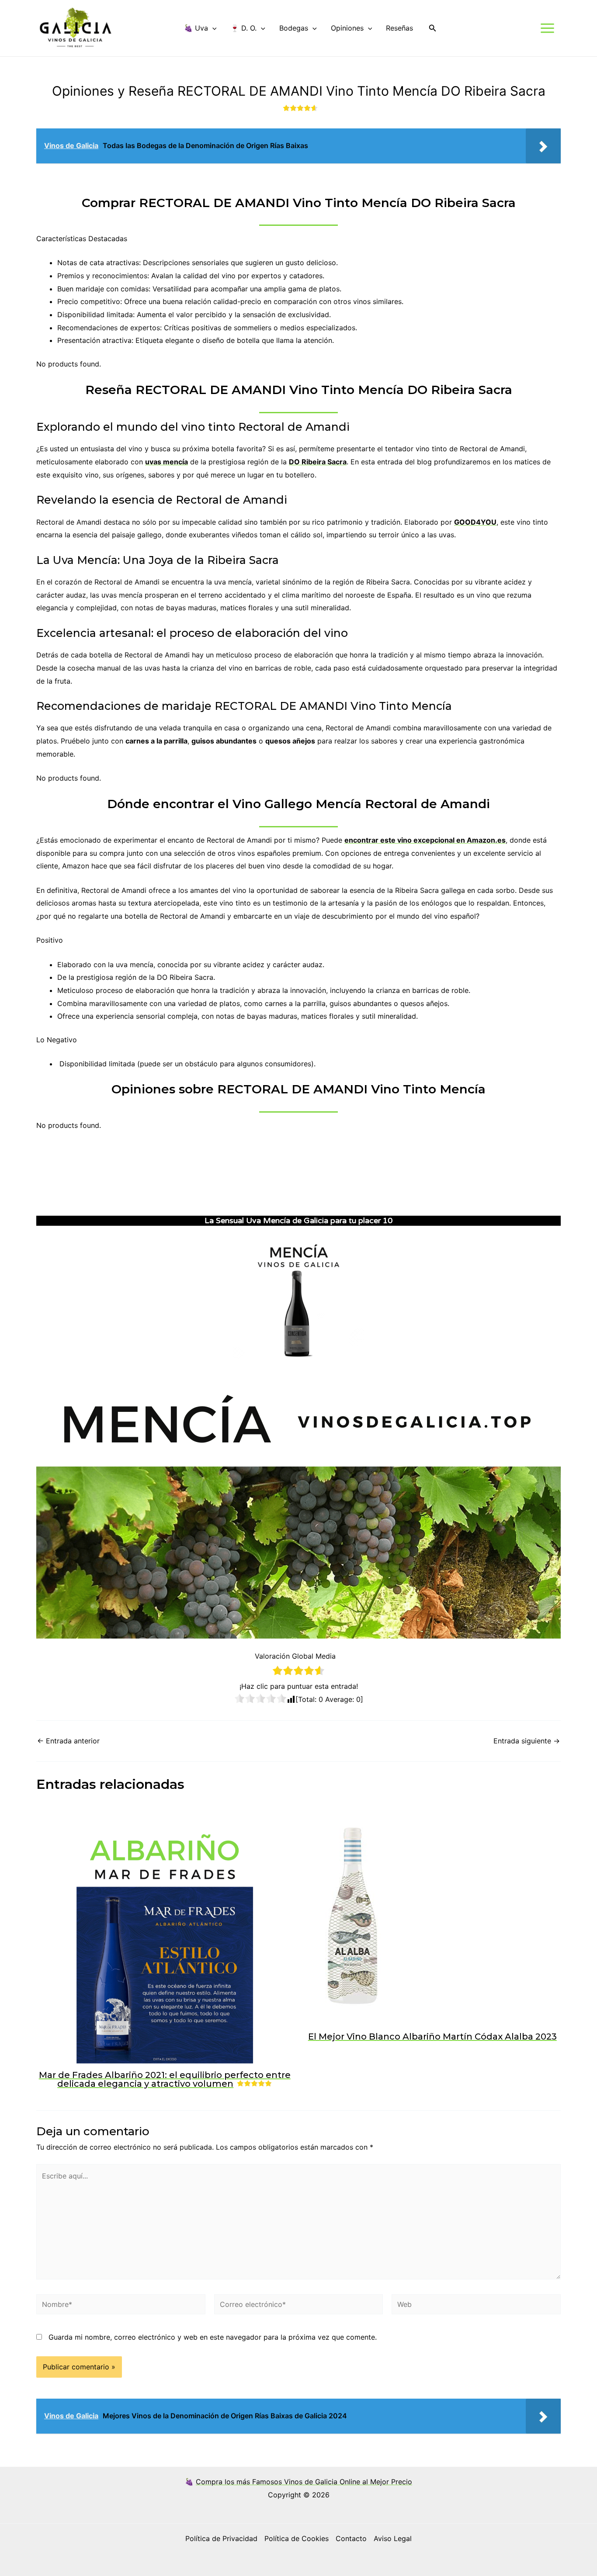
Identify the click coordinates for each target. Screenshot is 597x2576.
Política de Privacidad (221, 2538)
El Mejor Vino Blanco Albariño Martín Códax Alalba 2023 (432, 2037)
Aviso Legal (393, 2538)
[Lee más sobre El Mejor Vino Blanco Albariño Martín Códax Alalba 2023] (353, 1916)
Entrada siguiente (527, 1741)
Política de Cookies (297, 2538)
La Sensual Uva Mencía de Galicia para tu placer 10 (298, 1221)
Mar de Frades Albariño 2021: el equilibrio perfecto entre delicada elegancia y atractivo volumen (165, 2079)
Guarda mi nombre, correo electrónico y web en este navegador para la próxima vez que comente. (213, 2337)
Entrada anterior (68, 1741)
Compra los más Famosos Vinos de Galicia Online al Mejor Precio (304, 2482)
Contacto (351, 2538)
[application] (212, 28)
